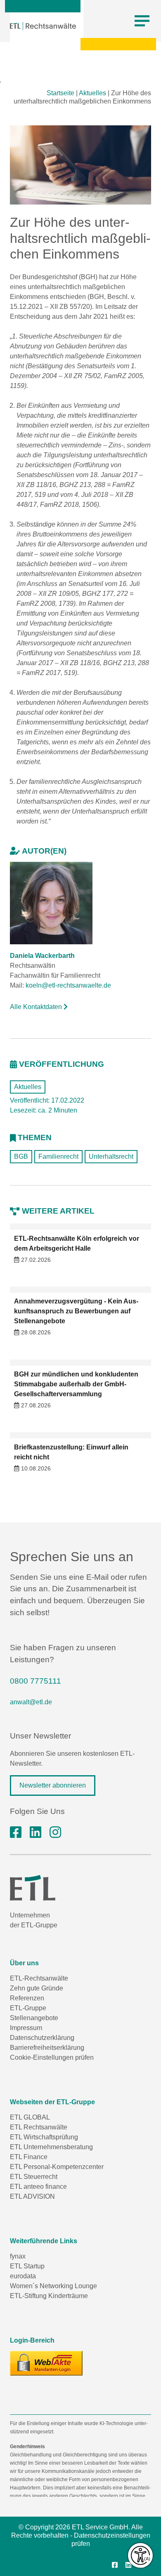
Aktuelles (92, 93)
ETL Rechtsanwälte (39, 2127)
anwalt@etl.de (31, 1702)
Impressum (26, 2028)
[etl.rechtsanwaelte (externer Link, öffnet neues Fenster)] (16, 1833)
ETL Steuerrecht (34, 2177)
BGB (21, 1156)
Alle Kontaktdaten (37, 1007)
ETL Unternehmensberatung (51, 2147)
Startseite (60, 93)
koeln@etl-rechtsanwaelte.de (68, 985)
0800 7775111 (36, 1681)
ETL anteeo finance (38, 2187)
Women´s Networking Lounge (53, 2286)
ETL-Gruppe (28, 2008)
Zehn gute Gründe (37, 1988)
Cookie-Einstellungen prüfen (52, 2057)
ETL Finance (29, 2157)
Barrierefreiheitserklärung (47, 2048)
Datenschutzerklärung (42, 2038)
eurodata (23, 2276)
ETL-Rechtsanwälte (39, 1978)
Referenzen (27, 1998)
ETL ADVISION (32, 2196)
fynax (18, 2256)
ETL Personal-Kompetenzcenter (57, 2167)
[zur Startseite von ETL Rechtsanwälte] (43, 26)
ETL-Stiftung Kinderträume (49, 2296)
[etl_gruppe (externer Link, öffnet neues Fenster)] (55, 1833)
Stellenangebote (34, 2018)
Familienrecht (58, 1156)
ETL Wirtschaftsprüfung (44, 2137)
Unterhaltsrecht (111, 1156)
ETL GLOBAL (30, 2117)
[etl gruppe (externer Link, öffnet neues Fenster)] (36, 1833)
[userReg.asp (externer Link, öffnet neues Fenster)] (46, 2363)
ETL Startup (27, 2266)
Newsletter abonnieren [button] (53, 1785)
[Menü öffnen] (142, 21)
